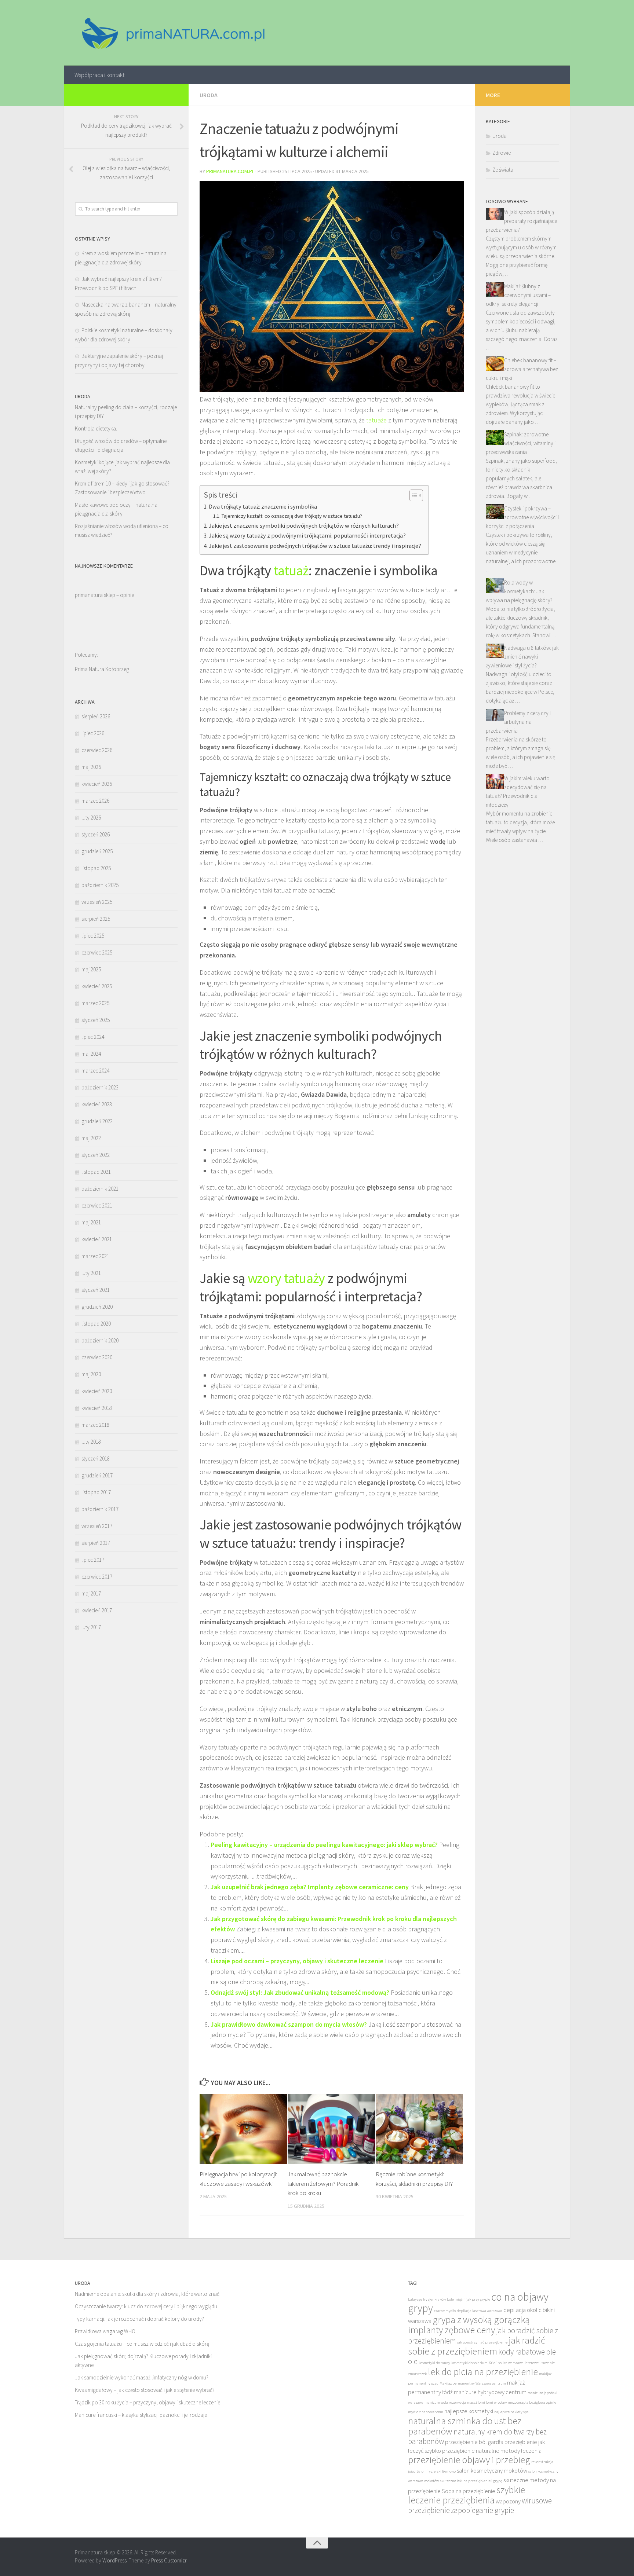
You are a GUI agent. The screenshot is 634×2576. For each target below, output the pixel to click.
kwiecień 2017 (97, 1610)
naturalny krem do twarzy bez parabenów (477, 2436)
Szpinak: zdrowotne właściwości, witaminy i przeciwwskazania (521, 443)
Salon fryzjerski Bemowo (436, 2471)
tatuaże (376, 420)
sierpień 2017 (96, 1543)
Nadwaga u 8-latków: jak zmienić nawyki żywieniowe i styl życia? (522, 657)
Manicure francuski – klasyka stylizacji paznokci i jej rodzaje (141, 2415)
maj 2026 (91, 767)
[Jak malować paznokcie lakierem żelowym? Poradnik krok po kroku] (331, 2129)
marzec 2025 (95, 1003)
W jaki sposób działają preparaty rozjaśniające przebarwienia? (521, 221)
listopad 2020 (96, 1324)
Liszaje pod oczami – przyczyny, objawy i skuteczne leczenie (297, 1961)
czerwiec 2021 (97, 1205)
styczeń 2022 (96, 1155)
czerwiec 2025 (97, 952)
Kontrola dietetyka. (96, 428)
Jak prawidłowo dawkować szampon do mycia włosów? (289, 2024)
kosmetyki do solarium (469, 2363)
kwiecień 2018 (97, 1408)
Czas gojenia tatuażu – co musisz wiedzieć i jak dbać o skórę (142, 2344)
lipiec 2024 (93, 1037)
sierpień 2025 (96, 919)
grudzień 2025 (97, 851)
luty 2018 (91, 1442)
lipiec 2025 (93, 936)
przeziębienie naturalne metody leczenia (492, 2451)
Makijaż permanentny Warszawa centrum (473, 2383)
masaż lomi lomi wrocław (487, 2402)
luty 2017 (91, 1627)
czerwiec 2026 (97, 750)
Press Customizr (169, 2560)
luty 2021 (91, 1273)
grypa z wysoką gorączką (481, 2320)
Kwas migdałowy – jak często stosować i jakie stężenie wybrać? (145, 2390)
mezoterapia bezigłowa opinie (532, 2402)
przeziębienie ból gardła (474, 2442)
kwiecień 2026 (97, 784)
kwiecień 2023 (97, 1104)
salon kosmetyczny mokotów (492, 2471)
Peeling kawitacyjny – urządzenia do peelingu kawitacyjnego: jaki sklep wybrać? (324, 1845)
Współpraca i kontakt (99, 75)
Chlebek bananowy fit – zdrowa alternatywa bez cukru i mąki (522, 369)
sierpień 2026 (96, 716)
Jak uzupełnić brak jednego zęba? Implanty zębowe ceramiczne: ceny (310, 1887)
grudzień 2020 (97, 1307)
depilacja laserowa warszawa (480, 2311)
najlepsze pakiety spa (511, 2412)
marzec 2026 (95, 801)
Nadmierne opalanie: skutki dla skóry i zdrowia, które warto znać (147, 2294)
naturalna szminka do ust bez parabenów (465, 2426)
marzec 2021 (95, 1256)
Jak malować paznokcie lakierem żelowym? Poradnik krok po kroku (323, 2183)
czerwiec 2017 (97, 1577)
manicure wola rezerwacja (445, 2402)
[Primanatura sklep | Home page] (173, 33)
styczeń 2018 (96, 1459)
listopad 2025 (96, 868)
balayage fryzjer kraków (427, 2299)
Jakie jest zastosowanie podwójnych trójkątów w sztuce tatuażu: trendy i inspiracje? (315, 546)
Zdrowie (502, 153)
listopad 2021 (96, 1172)
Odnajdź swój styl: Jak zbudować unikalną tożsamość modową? (300, 1992)
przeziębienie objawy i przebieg (469, 2460)
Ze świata (503, 170)
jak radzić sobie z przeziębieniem (477, 2346)
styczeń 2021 (96, 1290)
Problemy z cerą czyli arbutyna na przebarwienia (518, 722)
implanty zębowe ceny (451, 2330)
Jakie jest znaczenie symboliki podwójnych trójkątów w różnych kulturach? (304, 525)
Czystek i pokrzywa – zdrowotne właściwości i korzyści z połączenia (522, 517)
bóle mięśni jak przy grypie (469, 2299)
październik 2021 (100, 1189)
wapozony (508, 2501)
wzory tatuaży (286, 1278)
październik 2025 (100, 885)
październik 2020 (100, 1340)
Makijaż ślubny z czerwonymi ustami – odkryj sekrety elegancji (518, 295)
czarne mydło (445, 2311)
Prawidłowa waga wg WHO (105, 2331)
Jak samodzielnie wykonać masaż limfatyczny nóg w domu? (142, 2377)
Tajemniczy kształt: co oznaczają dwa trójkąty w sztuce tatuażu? (292, 516)
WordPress (114, 2560)
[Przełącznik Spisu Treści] (413, 495)
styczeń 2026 (96, 834)
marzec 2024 (95, 1071)
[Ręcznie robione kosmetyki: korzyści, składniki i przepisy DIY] (420, 2129)
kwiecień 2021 (97, 1239)
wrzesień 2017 (97, 1526)
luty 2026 (91, 818)
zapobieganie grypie (482, 2510)
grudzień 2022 (97, 1121)
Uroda (209, 95)
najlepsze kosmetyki (469, 2411)
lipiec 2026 (93, 733)
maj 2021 (91, 1222)
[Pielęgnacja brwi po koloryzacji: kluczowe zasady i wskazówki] (243, 2129)
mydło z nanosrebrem (426, 2412)
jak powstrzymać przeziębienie (482, 2342)
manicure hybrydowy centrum (490, 2392)
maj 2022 (91, 1138)
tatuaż (291, 570)
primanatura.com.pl (230, 171)
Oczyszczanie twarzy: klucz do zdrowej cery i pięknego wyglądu (146, 2306)
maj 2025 (91, 969)
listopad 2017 (96, 1492)
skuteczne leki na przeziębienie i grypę (471, 2481)
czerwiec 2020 (97, 1357)
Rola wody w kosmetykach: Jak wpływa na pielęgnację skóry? (519, 591)
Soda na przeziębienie (469, 2491)
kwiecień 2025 (97, 986)
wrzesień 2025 (97, 902)
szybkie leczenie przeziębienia (467, 2495)
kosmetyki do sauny (434, 2363)
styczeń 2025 (96, 1020)
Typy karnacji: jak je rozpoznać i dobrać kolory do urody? (139, 2319)
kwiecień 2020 (97, 1391)
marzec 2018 (95, 1425)
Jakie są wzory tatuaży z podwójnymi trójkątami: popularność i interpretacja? (307, 535)
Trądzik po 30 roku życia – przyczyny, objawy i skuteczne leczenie (147, 2402)
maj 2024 (91, 1054)
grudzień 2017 (97, 1475)
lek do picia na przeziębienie (483, 2372)
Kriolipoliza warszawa (506, 2363)
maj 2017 (91, 1593)
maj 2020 (91, 1374)
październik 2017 (100, 1509)
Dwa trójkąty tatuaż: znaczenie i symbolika (263, 506)
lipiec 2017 (93, 1560)
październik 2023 (100, 1087)
